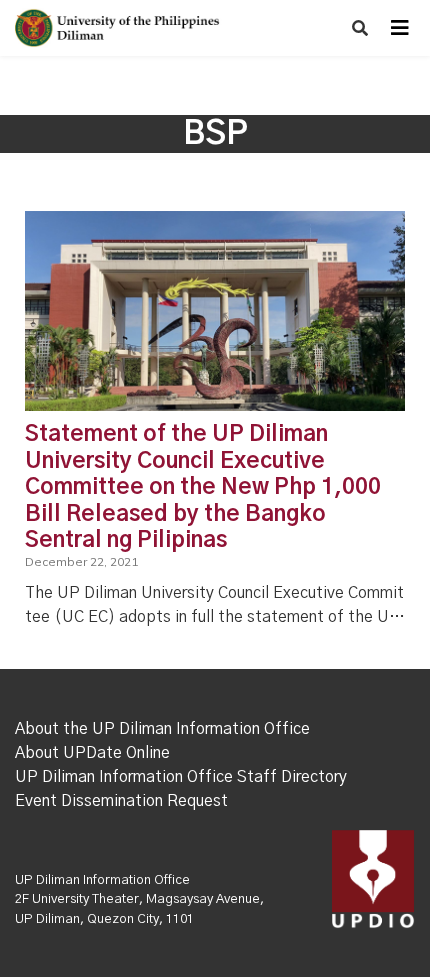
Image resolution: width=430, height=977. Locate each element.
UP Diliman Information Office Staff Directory (181, 777)
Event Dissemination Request (121, 801)
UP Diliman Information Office (102, 880)
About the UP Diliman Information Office (162, 729)
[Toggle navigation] (400, 28)
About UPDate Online (92, 753)
